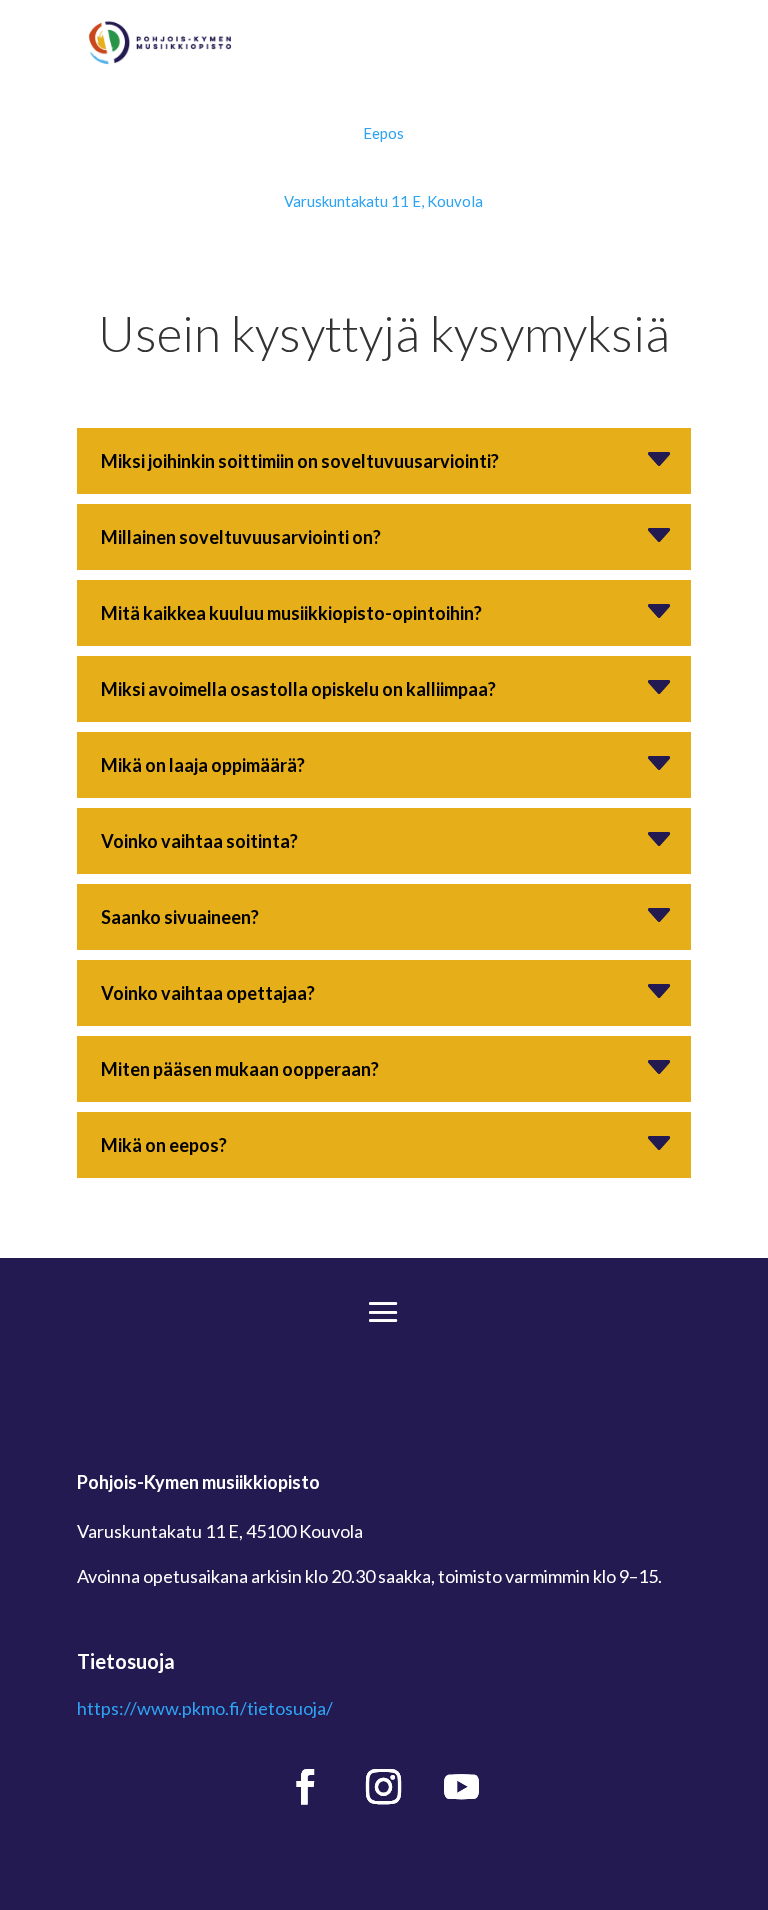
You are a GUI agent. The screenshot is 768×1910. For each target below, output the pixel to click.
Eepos (383, 133)
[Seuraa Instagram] (384, 1787)
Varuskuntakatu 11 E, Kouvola (383, 201)
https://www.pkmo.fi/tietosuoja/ (205, 1708)
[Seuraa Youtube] (462, 1787)
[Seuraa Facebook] (306, 1787)
